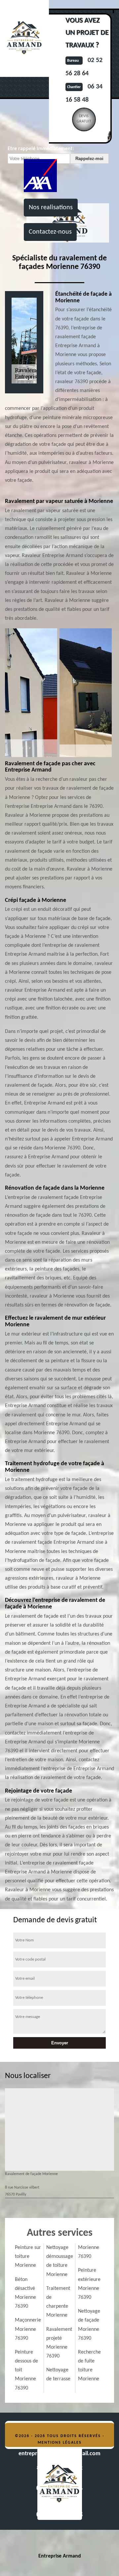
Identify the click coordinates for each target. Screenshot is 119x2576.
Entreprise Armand (60, 2556)
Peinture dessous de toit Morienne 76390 (26, 2370)
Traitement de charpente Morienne (58, 2302)
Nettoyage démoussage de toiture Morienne (59, 2261)
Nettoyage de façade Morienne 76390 (89, 2325)
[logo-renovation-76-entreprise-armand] (59, 2484)
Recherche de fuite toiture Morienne (89, 2366)
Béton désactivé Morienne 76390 (25, 2293)
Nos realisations (51, 208)
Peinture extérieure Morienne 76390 (89, 2284)
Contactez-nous (50, 232)
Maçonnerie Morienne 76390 (28, 2329)
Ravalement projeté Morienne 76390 (59, 2343)
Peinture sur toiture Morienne (28, 2257)
